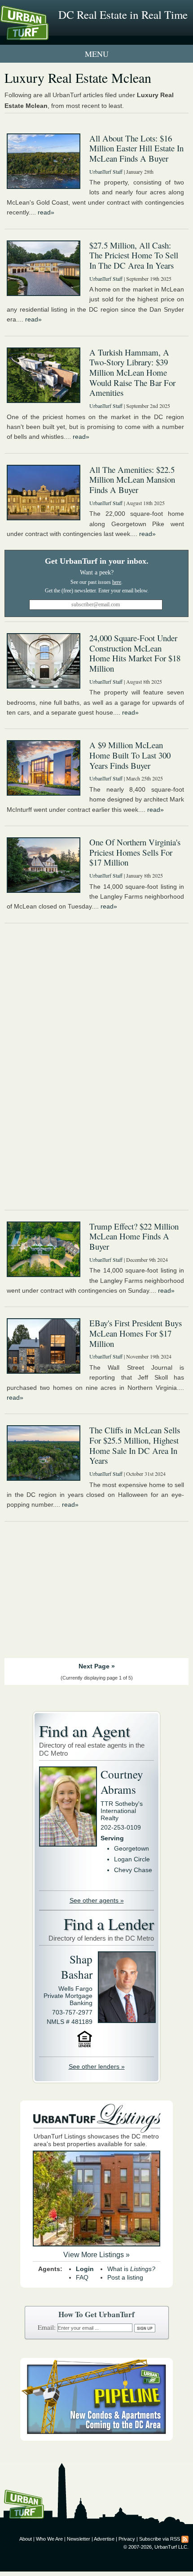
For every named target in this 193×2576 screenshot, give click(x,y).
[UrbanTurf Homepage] (47, 35)
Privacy (127, 2539)
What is (131, 2269)
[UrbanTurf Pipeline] (96, 2439)
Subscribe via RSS (160, 2539)
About (26, 2539)
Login (85, 2269)
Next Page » (97, 1666)
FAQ (82, 2277)
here (117, 582)
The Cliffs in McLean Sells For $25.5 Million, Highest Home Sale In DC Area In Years (135, 1445)
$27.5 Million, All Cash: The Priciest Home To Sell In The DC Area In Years (134, 255)
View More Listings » (96, 2255)
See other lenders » (97, 2066)
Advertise (104, 2539)
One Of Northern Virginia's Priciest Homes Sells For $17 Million (135, 852)
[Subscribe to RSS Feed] (185, 2539)
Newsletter (79, 2539)
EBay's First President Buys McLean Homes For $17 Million (136, 1333)
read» (46, 212)
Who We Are (49, 2539)
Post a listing (125, 2277)
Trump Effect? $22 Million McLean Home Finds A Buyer (134, 1236)
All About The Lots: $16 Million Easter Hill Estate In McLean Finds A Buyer (136, 148)
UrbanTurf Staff (106, 171)
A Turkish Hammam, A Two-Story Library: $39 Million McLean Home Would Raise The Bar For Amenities (132, 373)
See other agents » (97, 1900)
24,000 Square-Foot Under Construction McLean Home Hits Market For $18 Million (135, 653)
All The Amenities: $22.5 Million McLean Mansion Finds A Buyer (132, 480)
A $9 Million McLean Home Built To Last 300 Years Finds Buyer (130, 755)
